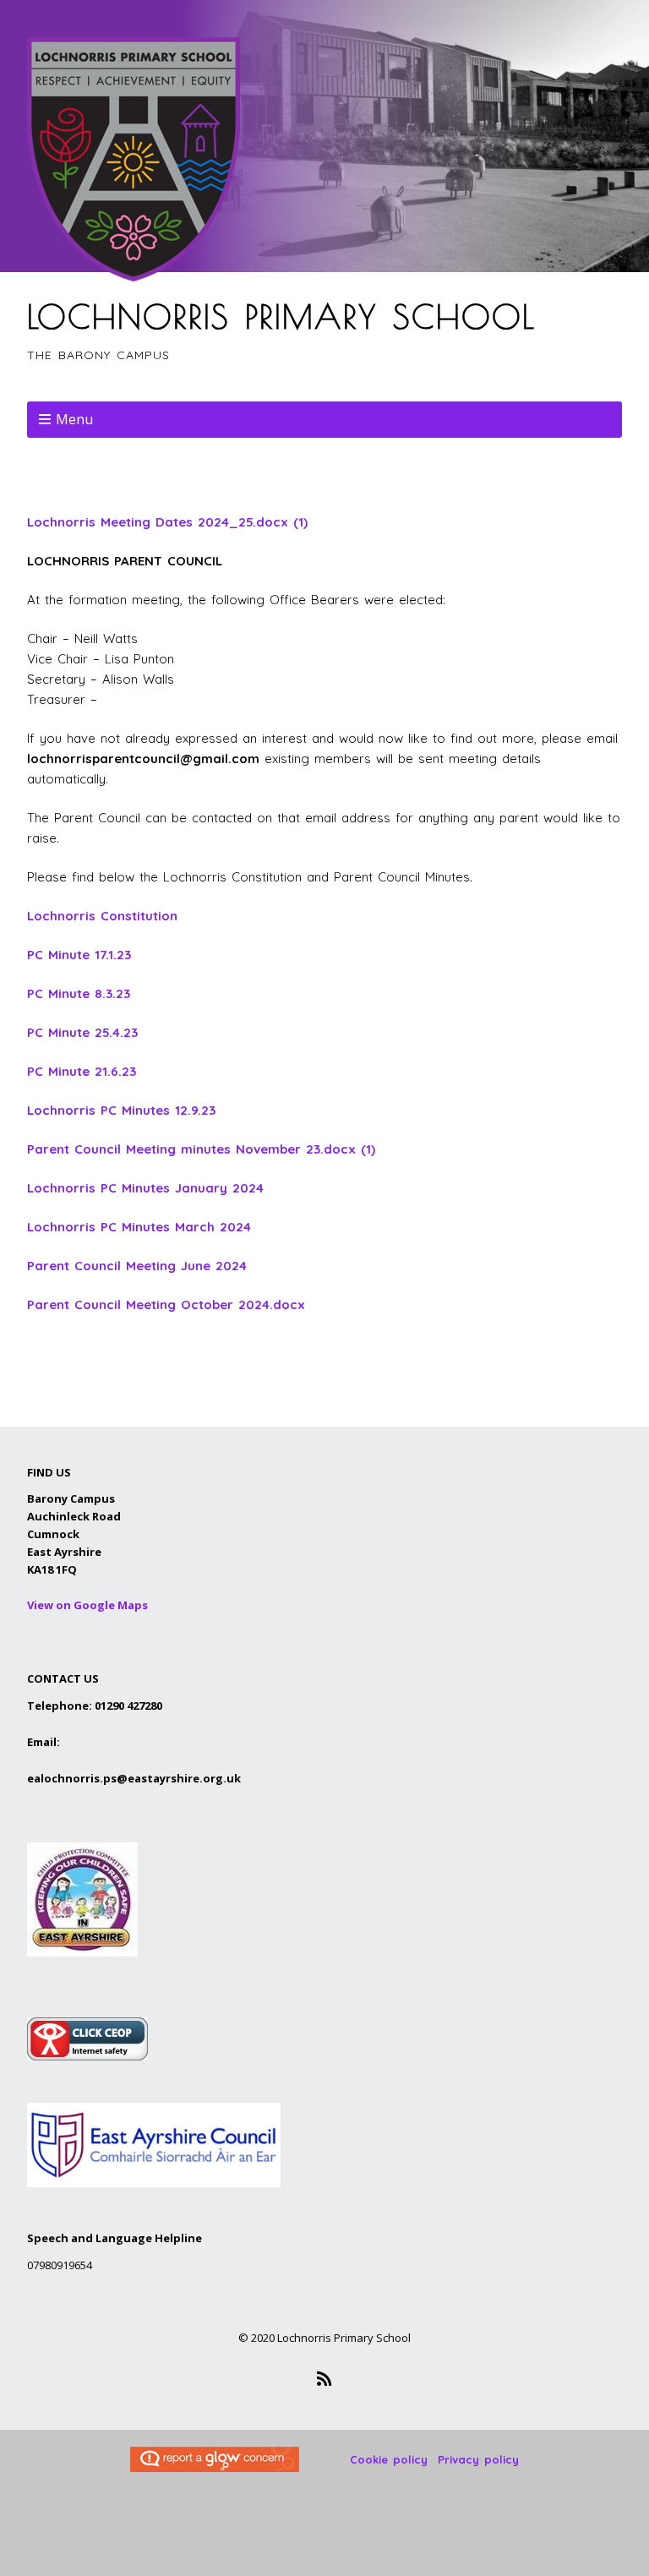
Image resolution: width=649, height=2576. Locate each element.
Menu (74, 419)
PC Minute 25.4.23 (82, 1032)
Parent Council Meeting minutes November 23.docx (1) (201, 1149)
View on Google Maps (87, 1605)
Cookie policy (389, 2459)
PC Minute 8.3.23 (79, 993)
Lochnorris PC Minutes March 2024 (139, 1227)
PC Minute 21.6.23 (82, 1071)
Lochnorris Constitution (102, 916)
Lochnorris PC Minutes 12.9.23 (121, 1110)
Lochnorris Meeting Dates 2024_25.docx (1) (167, 522)
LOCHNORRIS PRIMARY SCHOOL (281, 316)
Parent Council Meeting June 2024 (137, 1266)
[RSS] (325, 2379)
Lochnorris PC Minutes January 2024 (145, 1188)
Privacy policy (478, 2459)
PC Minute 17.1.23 (79, 955)
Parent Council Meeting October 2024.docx (166, 1304)
